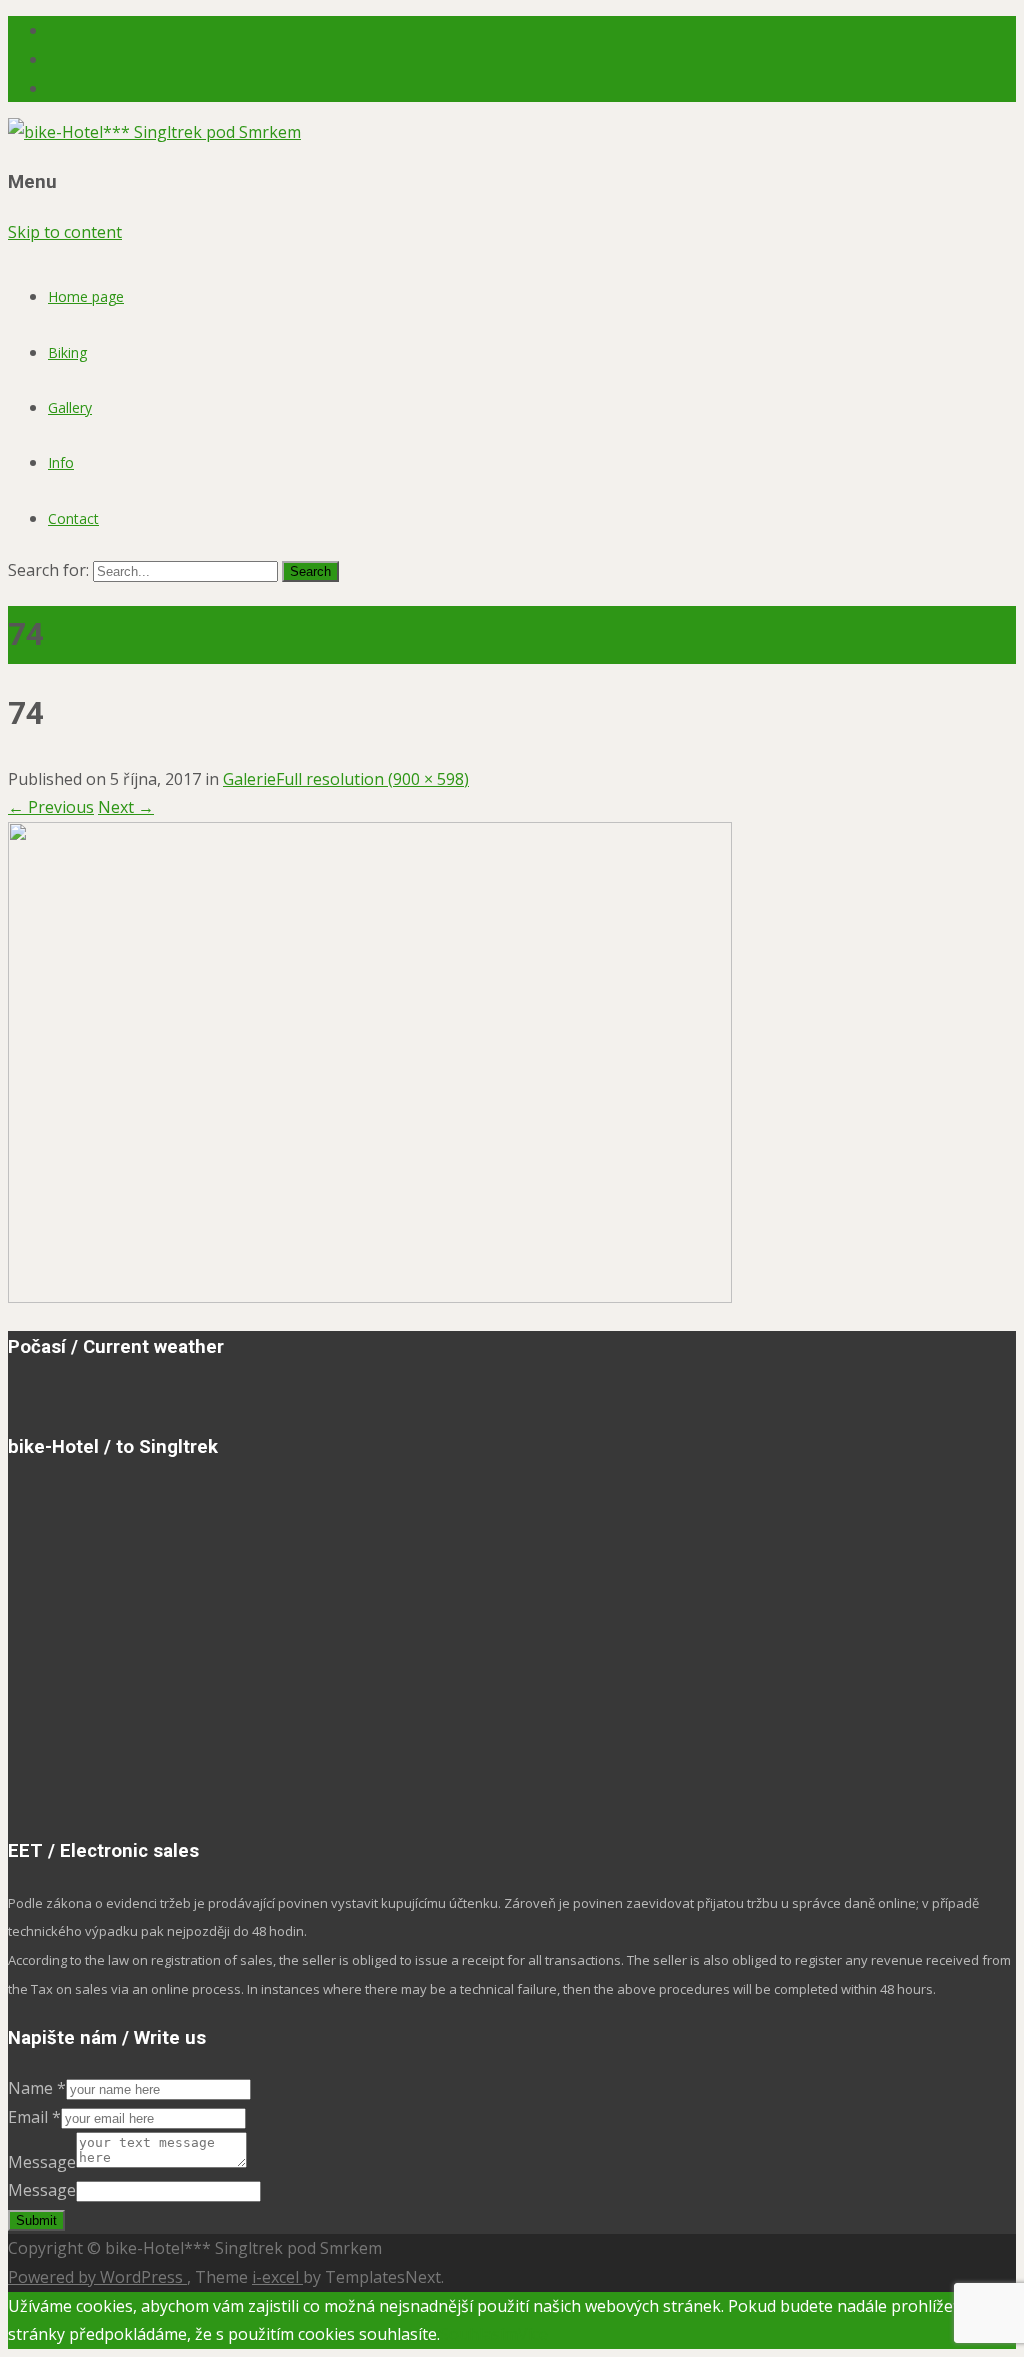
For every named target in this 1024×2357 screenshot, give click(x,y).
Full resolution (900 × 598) (372, 779)
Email (34, 2117)
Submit (36, 2220)
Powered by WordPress (97, 2277)
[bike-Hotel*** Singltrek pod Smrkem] (154, 132)
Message (42, 2162)
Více (533, 2334)
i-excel (277, 2277)
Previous (51, 807)
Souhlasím (479, 2334)
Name (37, 2088)
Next (126, 807)
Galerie (249, 779)
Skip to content (65, 232)
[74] (370, 1297)
